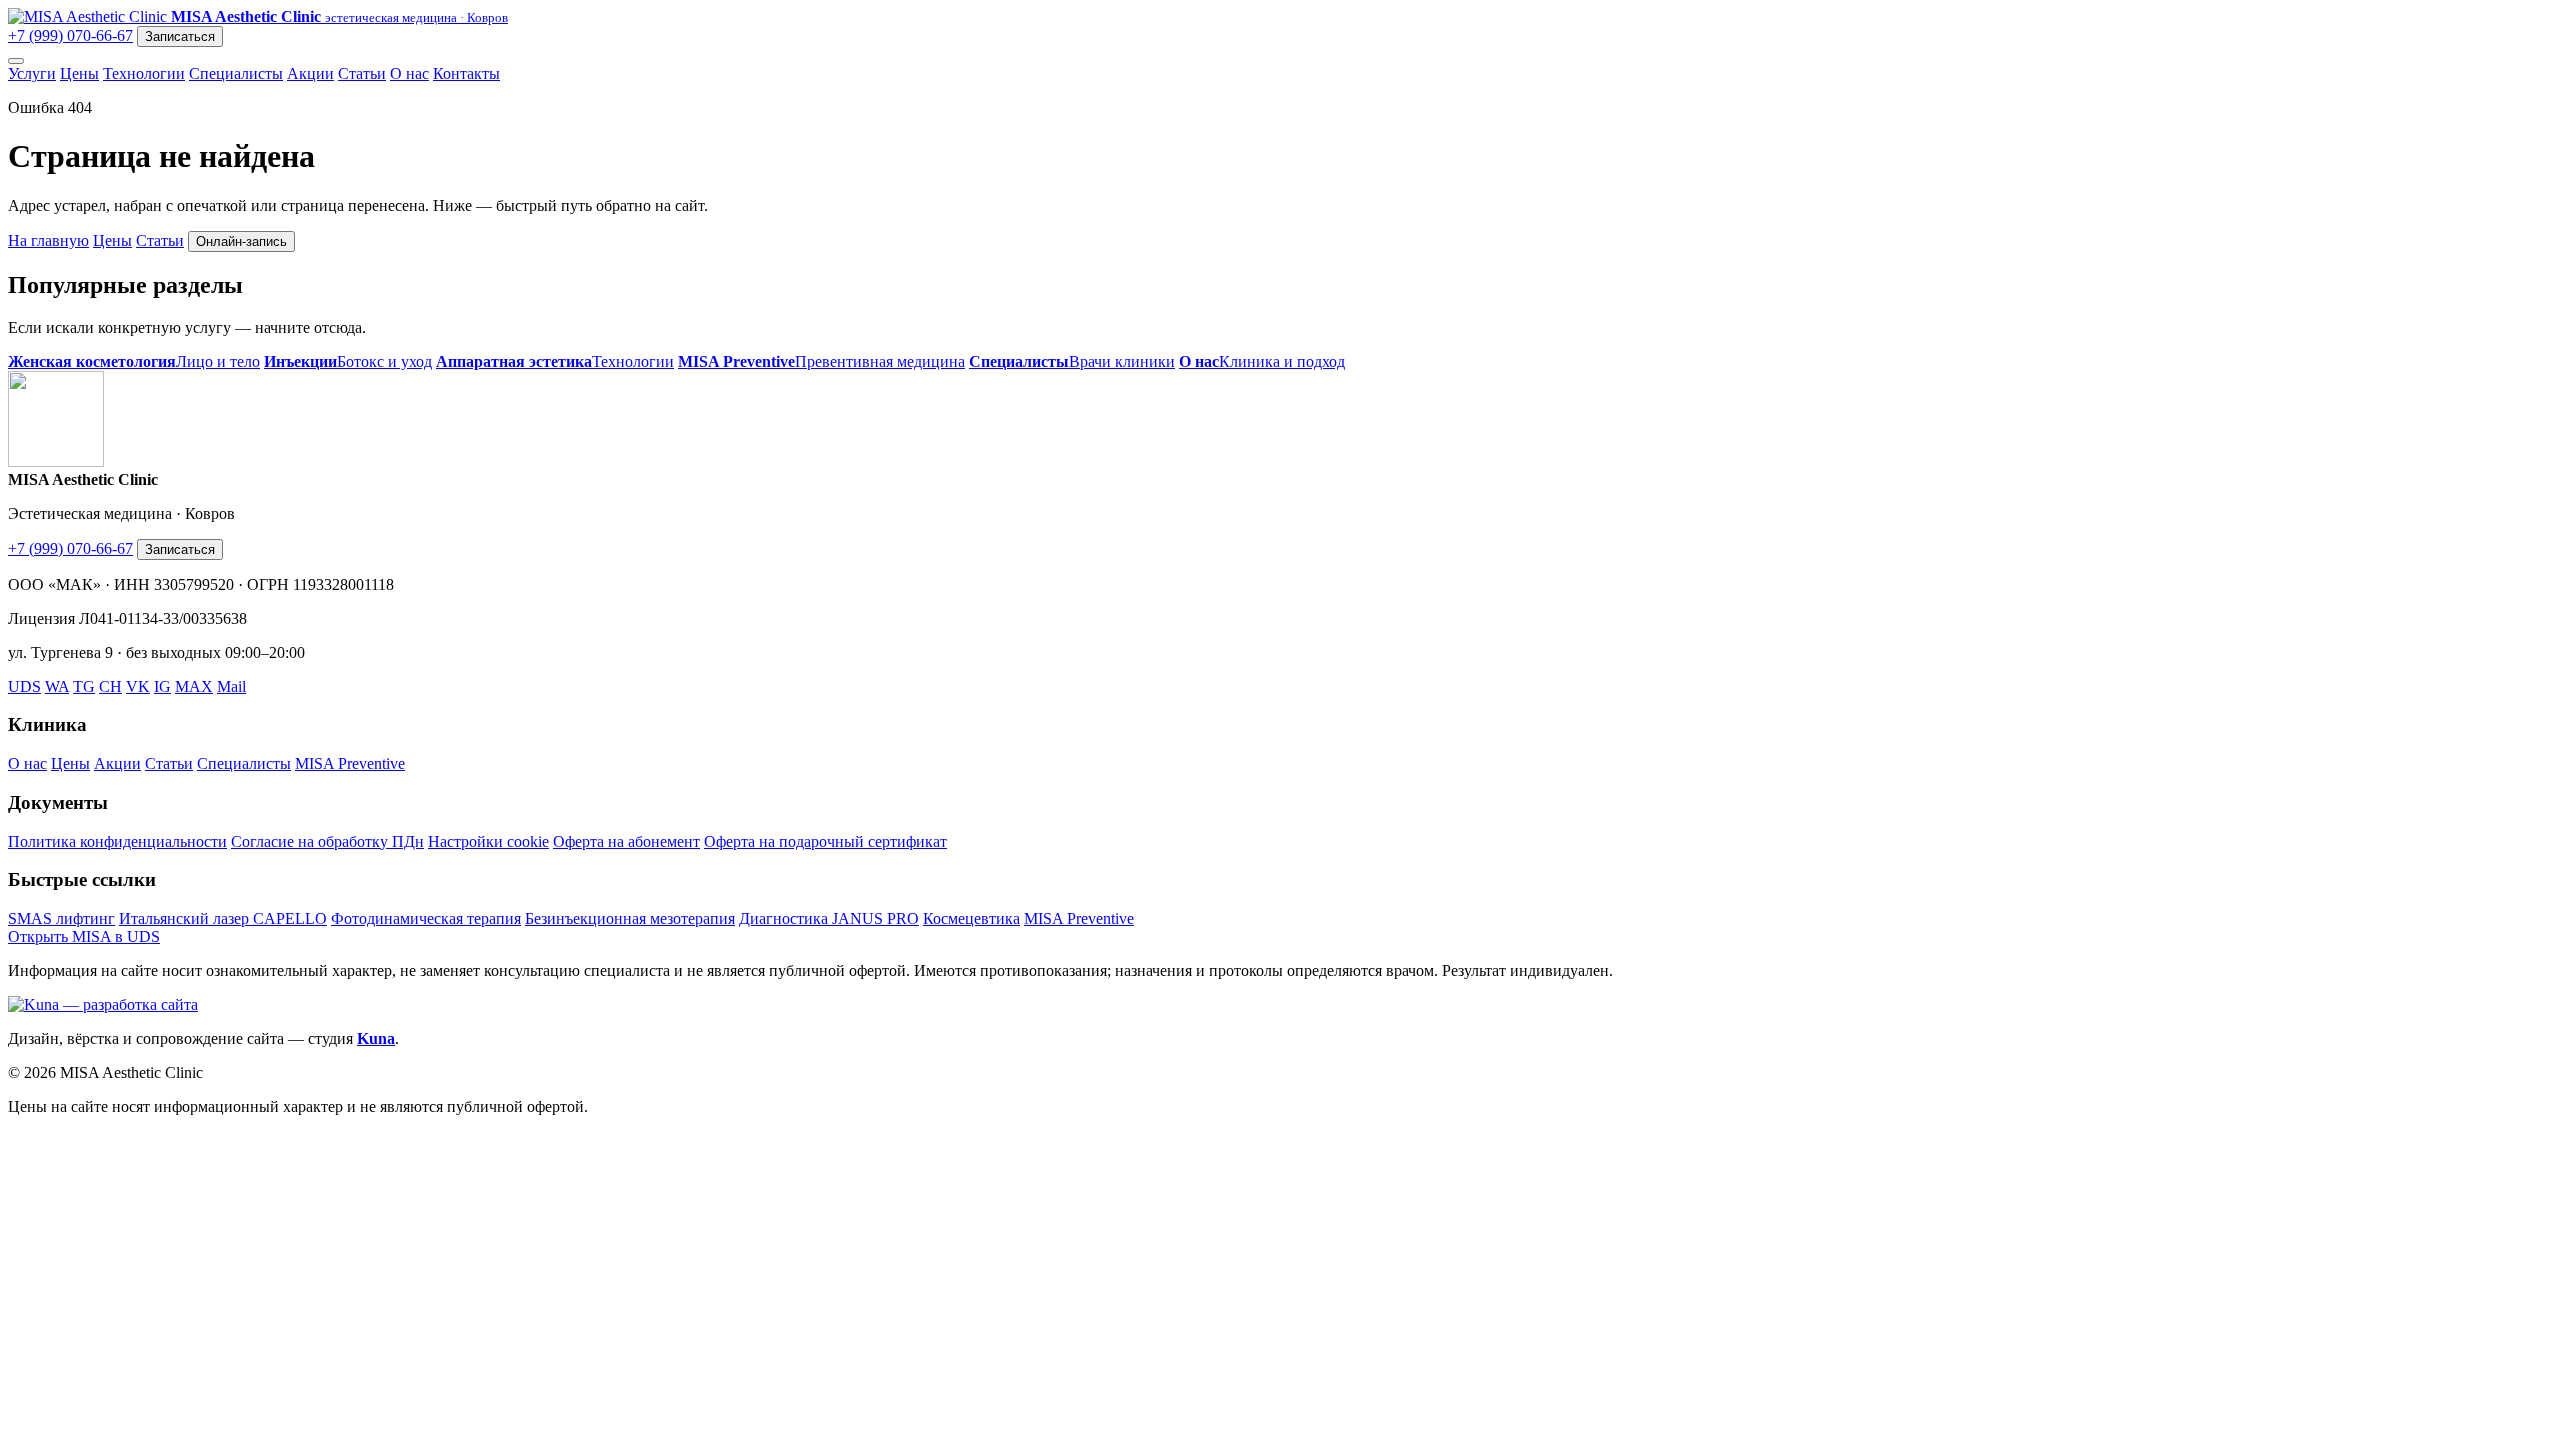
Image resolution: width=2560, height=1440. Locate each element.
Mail (231, 686)
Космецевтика (971, 918)
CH (110, 686)
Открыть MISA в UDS (84, 936)
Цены (79, 73)
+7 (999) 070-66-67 (70, 35)
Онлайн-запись (241, 241)
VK (138, 686)
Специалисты (236, 73)
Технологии (144, 73)
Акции (310, 73)
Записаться (180, 36)
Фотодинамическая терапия (426, 918)
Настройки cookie (488, 841)
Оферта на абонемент (626, 841)
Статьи (362, 73)
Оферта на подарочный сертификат (825, 841)
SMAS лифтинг (61, 918)
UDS (24, 686)
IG (162, 686)
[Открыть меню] (16, 61)
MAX (194, 686)
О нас (409, 73)
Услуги (32, 73)
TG (84, 686)
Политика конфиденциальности (117, 841)
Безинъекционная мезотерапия (630, 918)
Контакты (466, 73)
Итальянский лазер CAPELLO (223, 918)
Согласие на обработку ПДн (327, 841)
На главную (48, 240)
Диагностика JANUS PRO (829, 918)
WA (57, 686)
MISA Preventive (350, 763)
